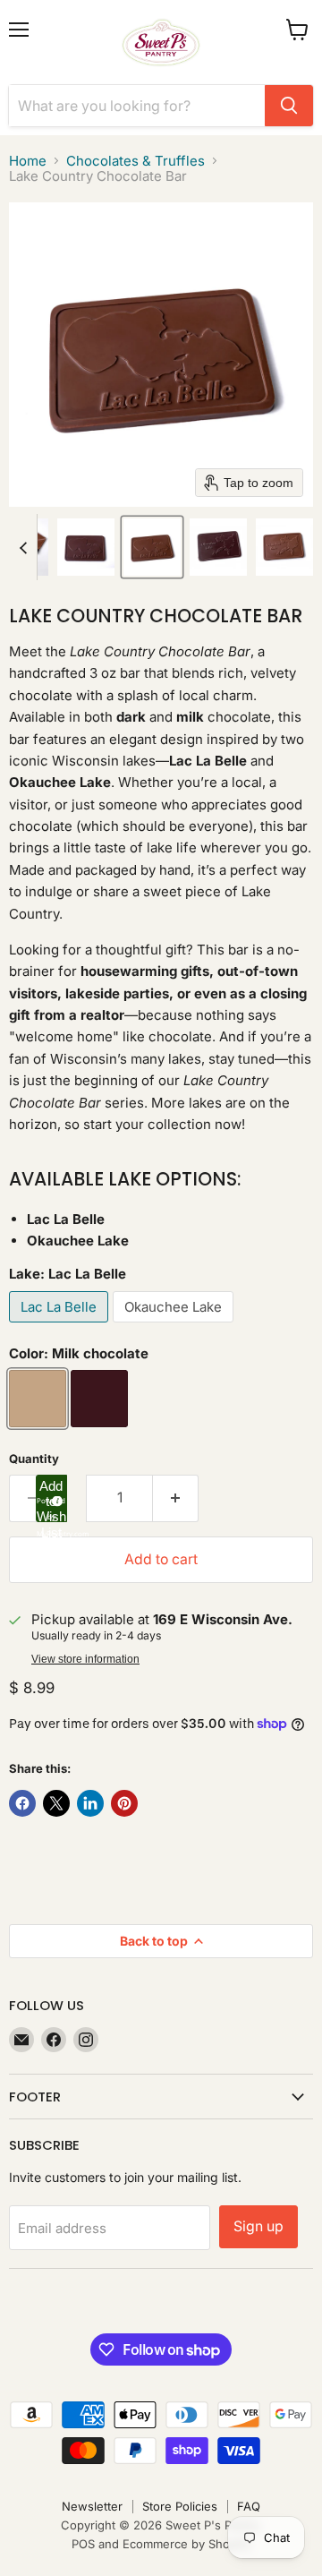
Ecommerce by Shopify (186, 2544)
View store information (85, 1659)
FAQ (249, 2506)
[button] (86, 547)
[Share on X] (56, 1803)
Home (28, 161)
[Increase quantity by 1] (176, 1498)
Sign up (258, 2226)
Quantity (34, 1459)
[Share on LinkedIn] (90, 1803)
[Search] (289, 106)
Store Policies (180, 2506)
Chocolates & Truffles (136, 161)
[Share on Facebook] (22, 1803)
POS (83, 2544)
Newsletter (92, 2506)
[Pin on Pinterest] (124, 1803)
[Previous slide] (23, 547)
